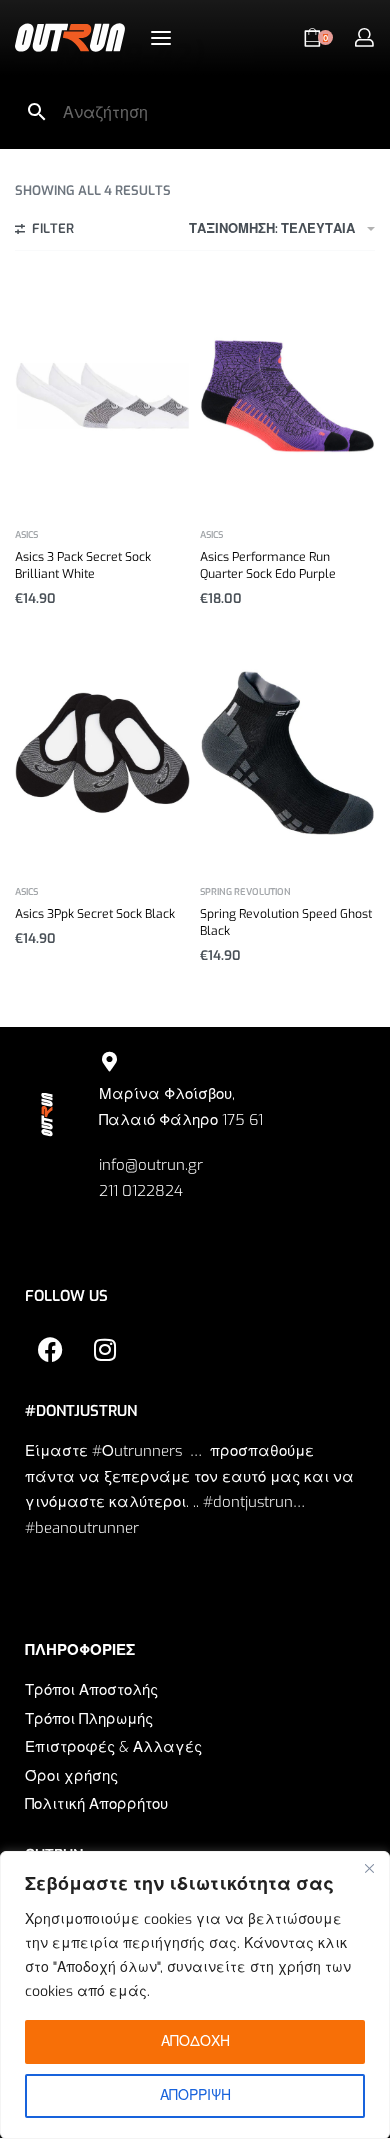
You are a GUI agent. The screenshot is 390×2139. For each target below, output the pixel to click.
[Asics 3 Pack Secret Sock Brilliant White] (102, 395)
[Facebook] (50, 1349)
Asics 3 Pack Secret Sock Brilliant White (83, 565)
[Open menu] (161, 38)
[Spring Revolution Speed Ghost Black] (287, 752)
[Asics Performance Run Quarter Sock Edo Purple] (287, 395)
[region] (195, 1995)
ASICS (26, 535)
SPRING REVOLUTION (245, 892)
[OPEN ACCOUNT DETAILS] (364, 37)
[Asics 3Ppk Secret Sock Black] (102, 752)
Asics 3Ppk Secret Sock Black (95, 914)
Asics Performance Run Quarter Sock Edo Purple (268, 565)
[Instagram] (105, 1349)
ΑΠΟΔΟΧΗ (195, 2041)
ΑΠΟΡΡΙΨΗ (195, 2095)
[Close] (369, 1868)
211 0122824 (141, 1191)
